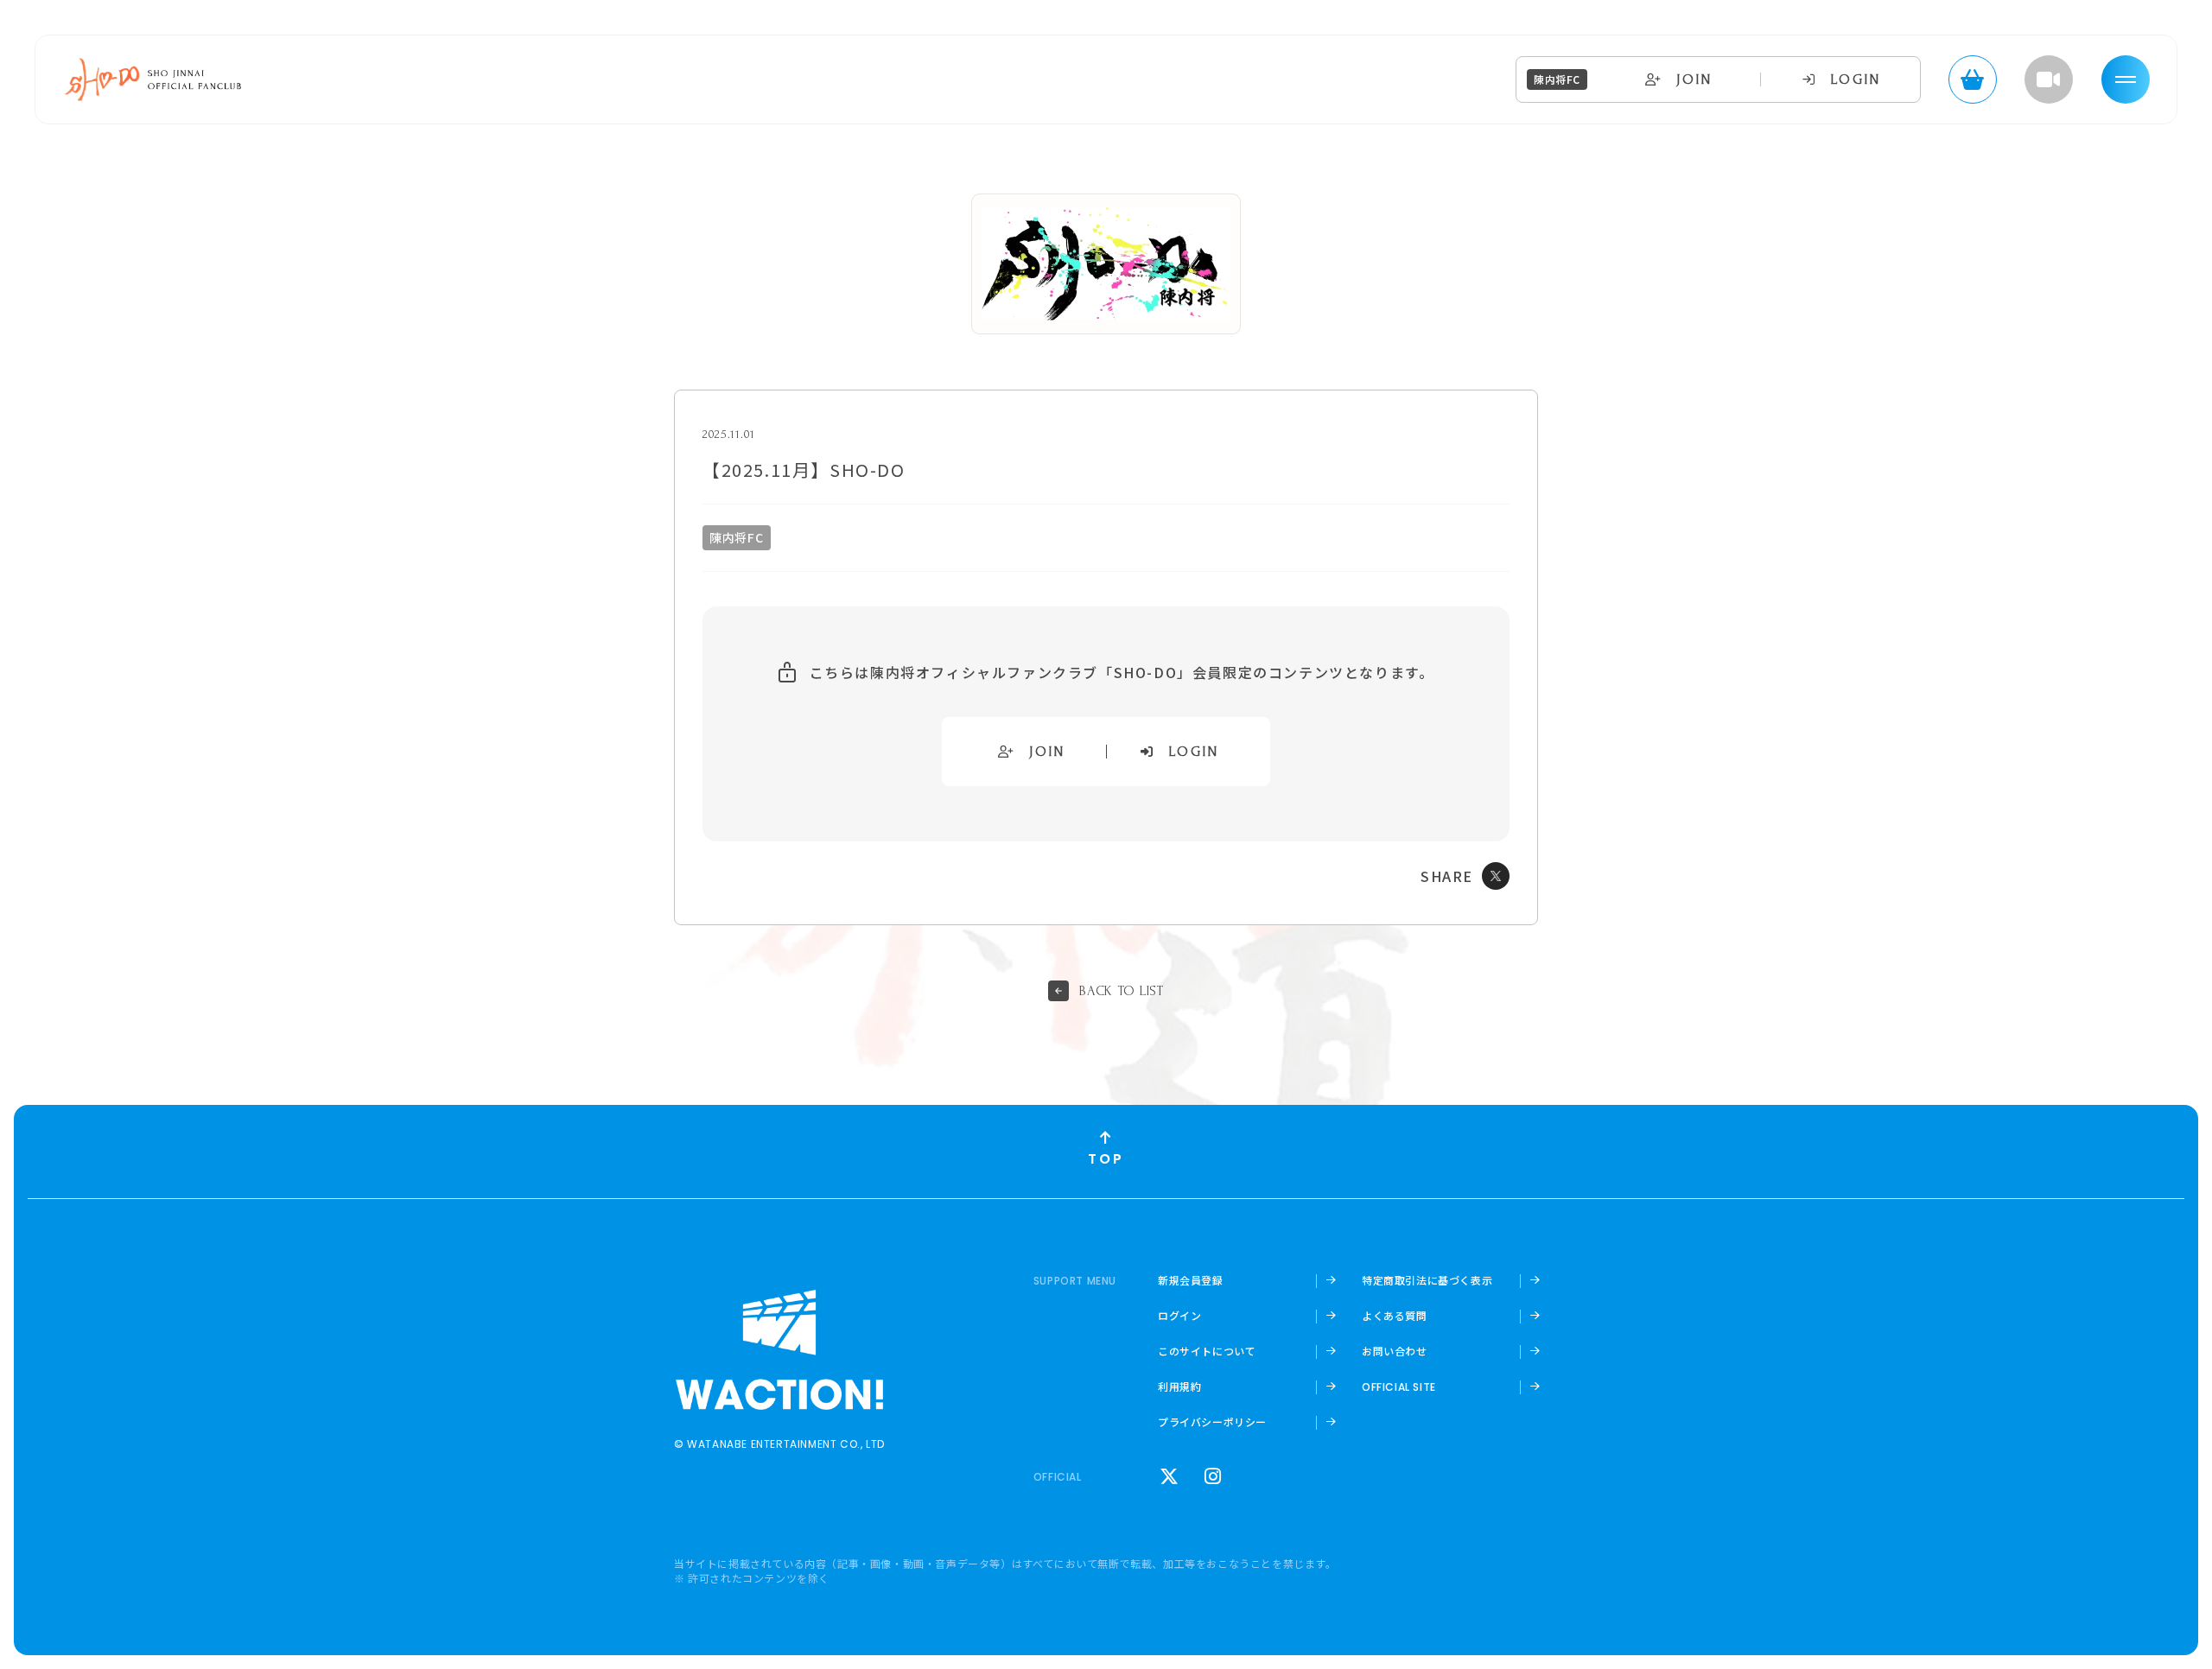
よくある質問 (1395, 1316)
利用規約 (1179, 1387)
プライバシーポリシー (1212, 1422)
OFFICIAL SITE (1399, 1387)
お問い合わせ (1395, 1351)
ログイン (1179, 1316)
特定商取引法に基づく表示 (1427, 1280)
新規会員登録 (1191, 1280)
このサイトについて (1207, 1351)
